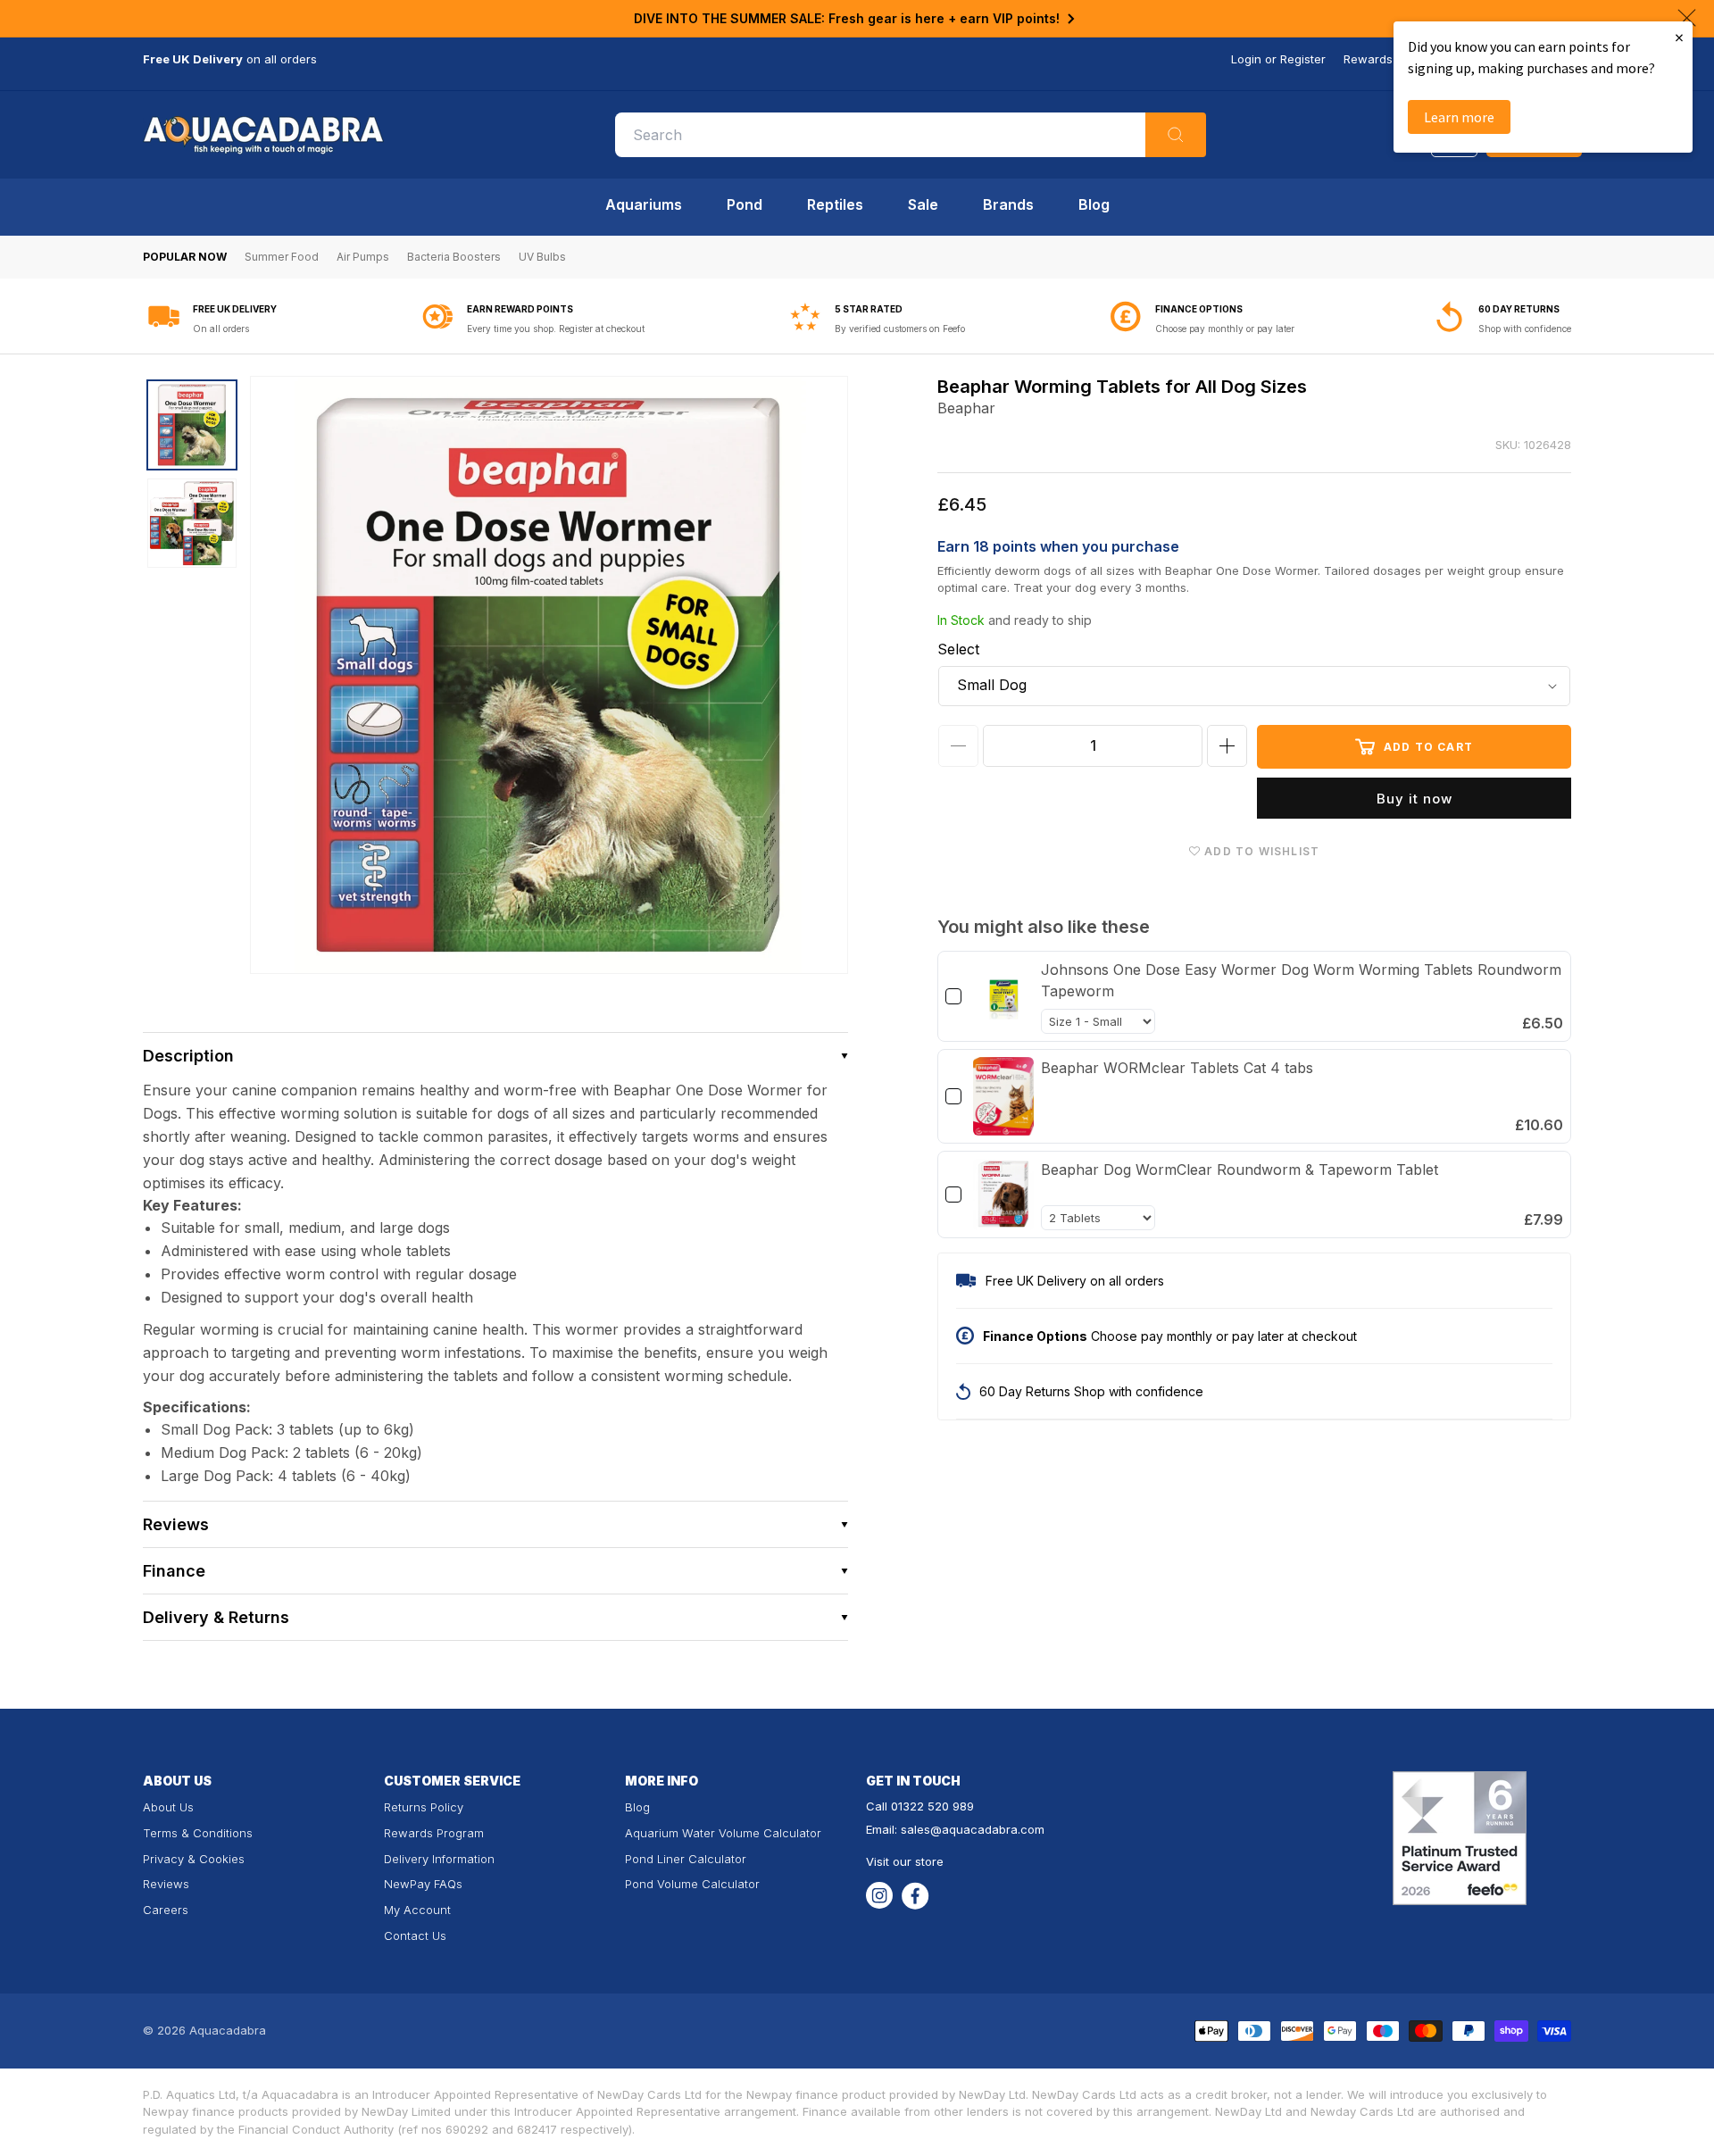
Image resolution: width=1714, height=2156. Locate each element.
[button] (495, 1056)
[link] (1003, 996)
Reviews (166, 1884)
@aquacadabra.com (987, 1829)
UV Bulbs (542, 257)
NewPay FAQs (423, 1884)
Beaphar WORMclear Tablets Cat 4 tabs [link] (1177, 1068)
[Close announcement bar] (1687, 18)
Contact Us (415, 1935)
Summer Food (282, 257)
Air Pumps (363, 257)
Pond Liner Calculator (686, 1859)
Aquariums (644, 204)
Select (958, 649)
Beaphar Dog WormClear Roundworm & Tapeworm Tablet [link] (1240, 1170)
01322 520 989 (932, 1806)
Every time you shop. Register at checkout (556, 329)
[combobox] (911, 135)
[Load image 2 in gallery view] (192, 523)
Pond (745, 204)
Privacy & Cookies (194, 1859)
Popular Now (185, 257)
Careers (166, 1910)
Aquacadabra (228, 2030)
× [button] (1679, 37)
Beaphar (966, 408)
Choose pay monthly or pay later (1225, 329)
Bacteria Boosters (454, 257)
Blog (1094, 204)
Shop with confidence (1525, 329)
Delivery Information (439, 1859)
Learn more (1459, 117)
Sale (923, 204)
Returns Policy (424, 1807)
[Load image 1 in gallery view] (192, 425)
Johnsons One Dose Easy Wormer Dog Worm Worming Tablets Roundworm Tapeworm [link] (1301, 980)
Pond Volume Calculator (692, 1884)
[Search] (1176, 135)
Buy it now (1414, 799)
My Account (417, 1910)
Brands (1008, 204)
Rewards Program (434, 1833)
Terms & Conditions (198, 1833)
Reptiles (835, 204)
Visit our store (905, 1861)
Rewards (1368, 59)
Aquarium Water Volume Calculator (723, 1833)
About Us (168, 1807)
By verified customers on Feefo (900, 329)
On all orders (221, 329)
